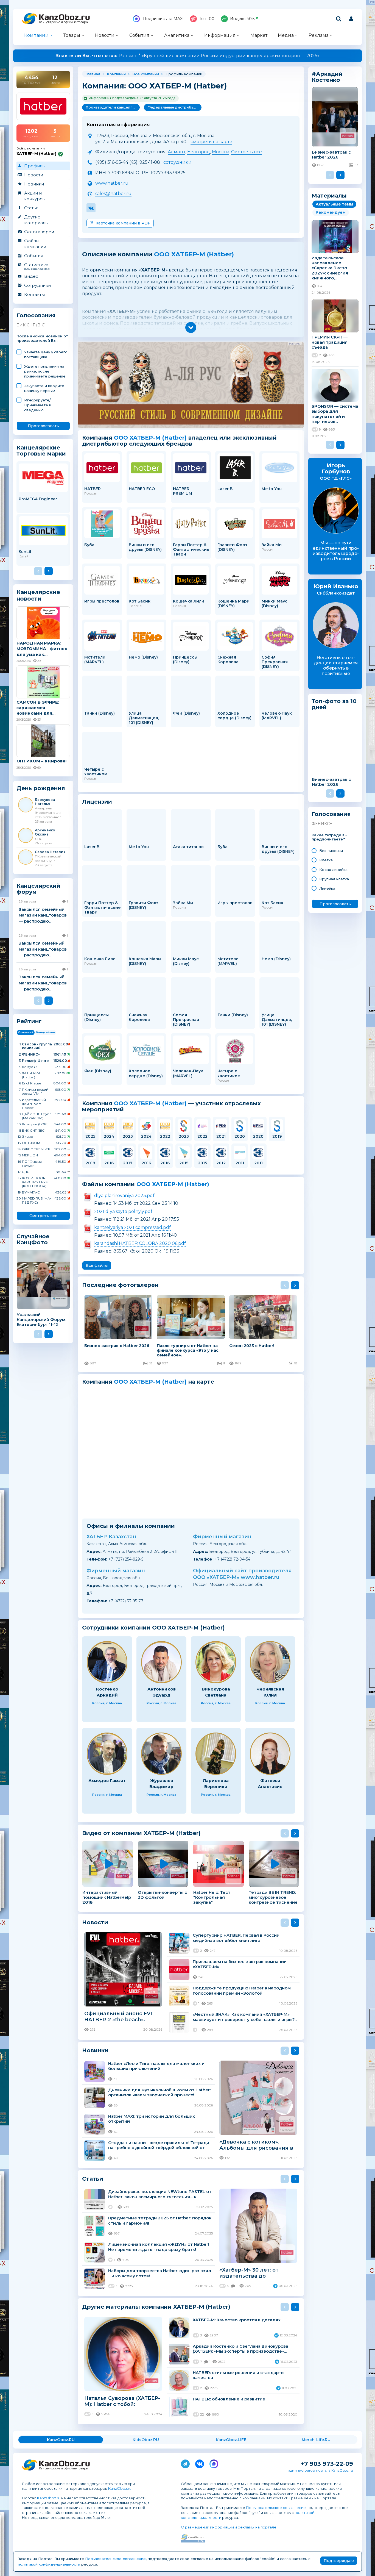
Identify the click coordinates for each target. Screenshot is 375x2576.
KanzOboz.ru (120, 2488)
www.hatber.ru (112, 183)
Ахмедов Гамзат (107, 1780)
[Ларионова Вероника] (216, 1754)
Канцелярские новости (38, 595)
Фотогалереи (39, 232)
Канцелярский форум (38, 889)
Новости (105, 35)
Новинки (34, 184)
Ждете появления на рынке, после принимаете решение (45, 371)
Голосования (36, 316)
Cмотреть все (247, 152)
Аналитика (177, 35)
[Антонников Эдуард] (161, 1662)
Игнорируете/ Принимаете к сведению (38, 405)
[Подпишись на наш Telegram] (185, 2463)
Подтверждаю (339, 2561)
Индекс (242, 19)
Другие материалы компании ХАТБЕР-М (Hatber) (156, 2307)
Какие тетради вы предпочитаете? (330, 837)
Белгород (199, 152)
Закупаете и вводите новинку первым (44, 388)
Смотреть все (43, 1216)
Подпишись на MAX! (163, 19)
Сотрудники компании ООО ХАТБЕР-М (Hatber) (153, 1628)
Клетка (326, 860)
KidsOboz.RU (146, 2440)
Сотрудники (37, 285)
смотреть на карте (211, 142)
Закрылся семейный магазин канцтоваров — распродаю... (43, 915)
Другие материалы (36, 220)
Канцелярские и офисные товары (64, 22)
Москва (221, 152)
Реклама (319, 35)
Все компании (146, 74)
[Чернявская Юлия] (270, 1662)
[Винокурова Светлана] (216, 1662)
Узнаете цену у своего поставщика (46, 354)
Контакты (34, 294)
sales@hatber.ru (113, 194)
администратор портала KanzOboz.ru (321, 2470)
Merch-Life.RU (316, 2440)
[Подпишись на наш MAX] (214, 2463)
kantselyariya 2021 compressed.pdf (132, 1227)
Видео (31, 276)
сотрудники (177, 162)
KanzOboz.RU (61, 2440)
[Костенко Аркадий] (107, 1662)
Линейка (327, 888)
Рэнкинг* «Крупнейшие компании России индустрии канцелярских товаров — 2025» (188, 56)
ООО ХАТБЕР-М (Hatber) (194, 254)
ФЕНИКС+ (322, 824)
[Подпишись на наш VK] (200, 2463)
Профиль (34, 166)
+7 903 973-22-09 (327, 2464)
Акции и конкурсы (35, 196)
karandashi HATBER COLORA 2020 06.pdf (140, 1243)
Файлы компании (35, 244)
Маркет (259, 35)
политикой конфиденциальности (49, 2564)
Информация (220, 35)
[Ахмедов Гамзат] (107, 1754)
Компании (36, 35)
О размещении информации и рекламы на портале (229, 2527)
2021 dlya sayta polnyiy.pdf (123, 1211)
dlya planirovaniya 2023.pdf (124, 1196)
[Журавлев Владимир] (161, 1754)
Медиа (286, 35)
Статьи (31, 208)
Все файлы (97, 1265)
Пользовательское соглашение (276, 2508)
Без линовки (331, 851)
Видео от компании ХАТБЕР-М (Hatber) (141, 1833)
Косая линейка (333, 870)
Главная (93, 74)
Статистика (37, 266)
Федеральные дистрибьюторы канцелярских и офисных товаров (174, 107)
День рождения (41, 788)
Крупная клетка (334, 879)
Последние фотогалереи (120, 1285)
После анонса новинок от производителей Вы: (42, 338)
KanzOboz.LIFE (231, 2440)
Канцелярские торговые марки (41, 450)
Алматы (177, 152)
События (139, 35)
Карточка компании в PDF (123, 223)
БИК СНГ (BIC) (31, 325)
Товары (72, 35)
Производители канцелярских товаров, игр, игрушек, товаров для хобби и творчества (113, 107)
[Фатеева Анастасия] (270, 1754)
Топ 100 (207, 19)
